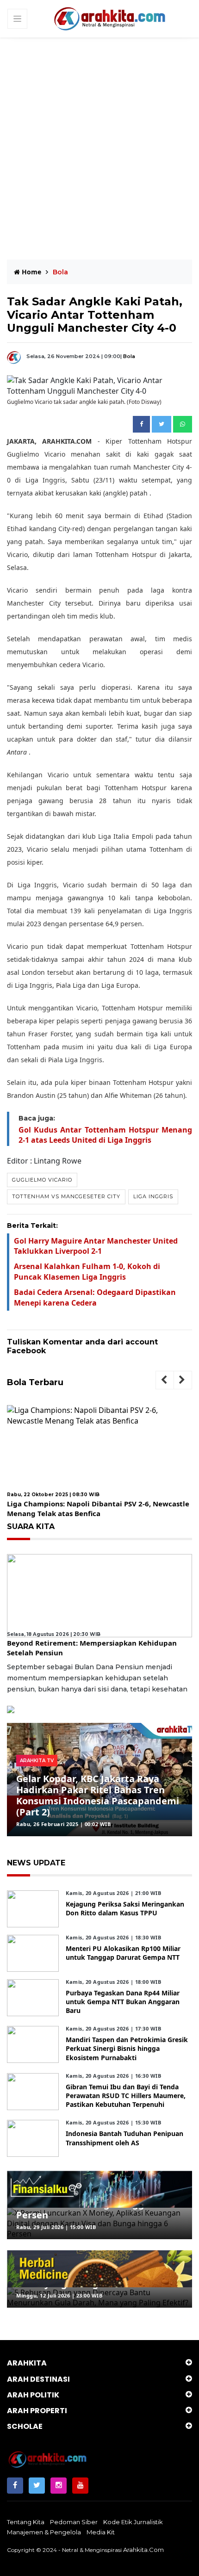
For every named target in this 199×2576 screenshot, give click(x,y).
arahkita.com (143, 2550)
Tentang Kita (26, 2522)
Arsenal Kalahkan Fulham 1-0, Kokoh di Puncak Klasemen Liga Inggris (87, 1271)
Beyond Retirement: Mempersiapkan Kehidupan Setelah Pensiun (92, 1648)
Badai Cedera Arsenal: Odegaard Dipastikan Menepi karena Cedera (95, 1297)
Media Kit (101, 2532)
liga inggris (153, 1196)
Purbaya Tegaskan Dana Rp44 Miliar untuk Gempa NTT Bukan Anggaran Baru (123, 2002)
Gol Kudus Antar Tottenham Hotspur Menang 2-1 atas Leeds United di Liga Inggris (105, 1135)
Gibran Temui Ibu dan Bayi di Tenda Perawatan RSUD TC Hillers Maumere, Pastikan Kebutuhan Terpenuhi (126, 2096)
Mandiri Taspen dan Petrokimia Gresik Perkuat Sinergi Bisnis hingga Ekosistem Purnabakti (127, 2048)
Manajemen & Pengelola (44, 2532)
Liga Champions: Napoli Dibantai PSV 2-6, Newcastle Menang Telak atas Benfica (98, 1508)
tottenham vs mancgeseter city (66, 1196)
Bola (129, 356)
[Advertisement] (99, 142)
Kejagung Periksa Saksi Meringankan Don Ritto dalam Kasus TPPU (125, 1908)
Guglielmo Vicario (42, 1180)
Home (31, 272)
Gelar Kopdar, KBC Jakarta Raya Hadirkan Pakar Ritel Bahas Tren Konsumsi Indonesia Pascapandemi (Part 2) (98, 1795)
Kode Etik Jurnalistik (133, 2522)
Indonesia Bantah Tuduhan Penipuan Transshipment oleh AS (124, 2138)
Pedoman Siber (74, 2522)
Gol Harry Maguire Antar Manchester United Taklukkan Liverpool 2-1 (96, 1246)
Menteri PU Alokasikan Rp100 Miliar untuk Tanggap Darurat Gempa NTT (123, 1953)
